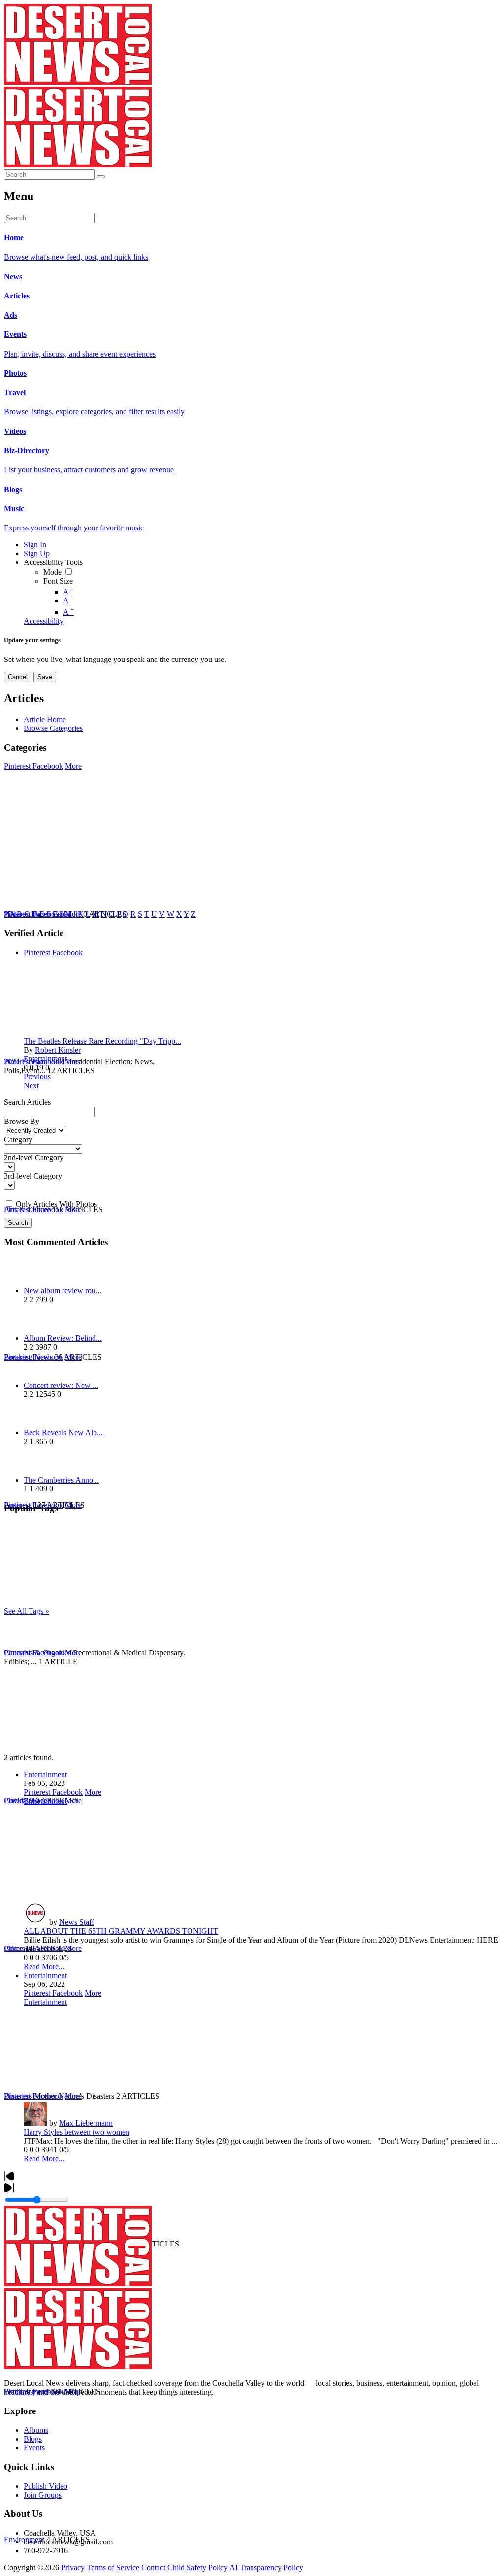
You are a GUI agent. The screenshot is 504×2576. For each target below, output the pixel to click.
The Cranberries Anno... (61, 1480)
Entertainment (45, 1059)
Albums (36, 2430)
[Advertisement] (252, 1684)
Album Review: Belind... (63, 1338)
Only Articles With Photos (56, 1204)
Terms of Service (113, 2567)
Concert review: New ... (61, 1385)
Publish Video (46, 2486)
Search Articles (27, 1102)
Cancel (18, 677)
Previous (37, 1076)
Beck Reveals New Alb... (63, 1433)
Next (31, 1085)
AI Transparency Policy (266, 2567)
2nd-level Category (34, 1158)
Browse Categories (53, 728)
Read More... (44, 1966)
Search (18, 1223)
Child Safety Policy (198, 2567)
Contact (153, 2567)
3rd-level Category (33, 1176)
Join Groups (43, 2495)
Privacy (73, 2567)
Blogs (33, 2439)
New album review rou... (63, 1291)
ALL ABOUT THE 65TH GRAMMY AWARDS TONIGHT (121, 1931)
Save (45, 677)
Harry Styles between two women (77, 2132)
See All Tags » (27, 1611)
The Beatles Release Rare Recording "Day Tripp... (102, 1041)
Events (34, 2448)
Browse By (22, 1121)
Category (18, 1139)
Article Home (45, 719)
